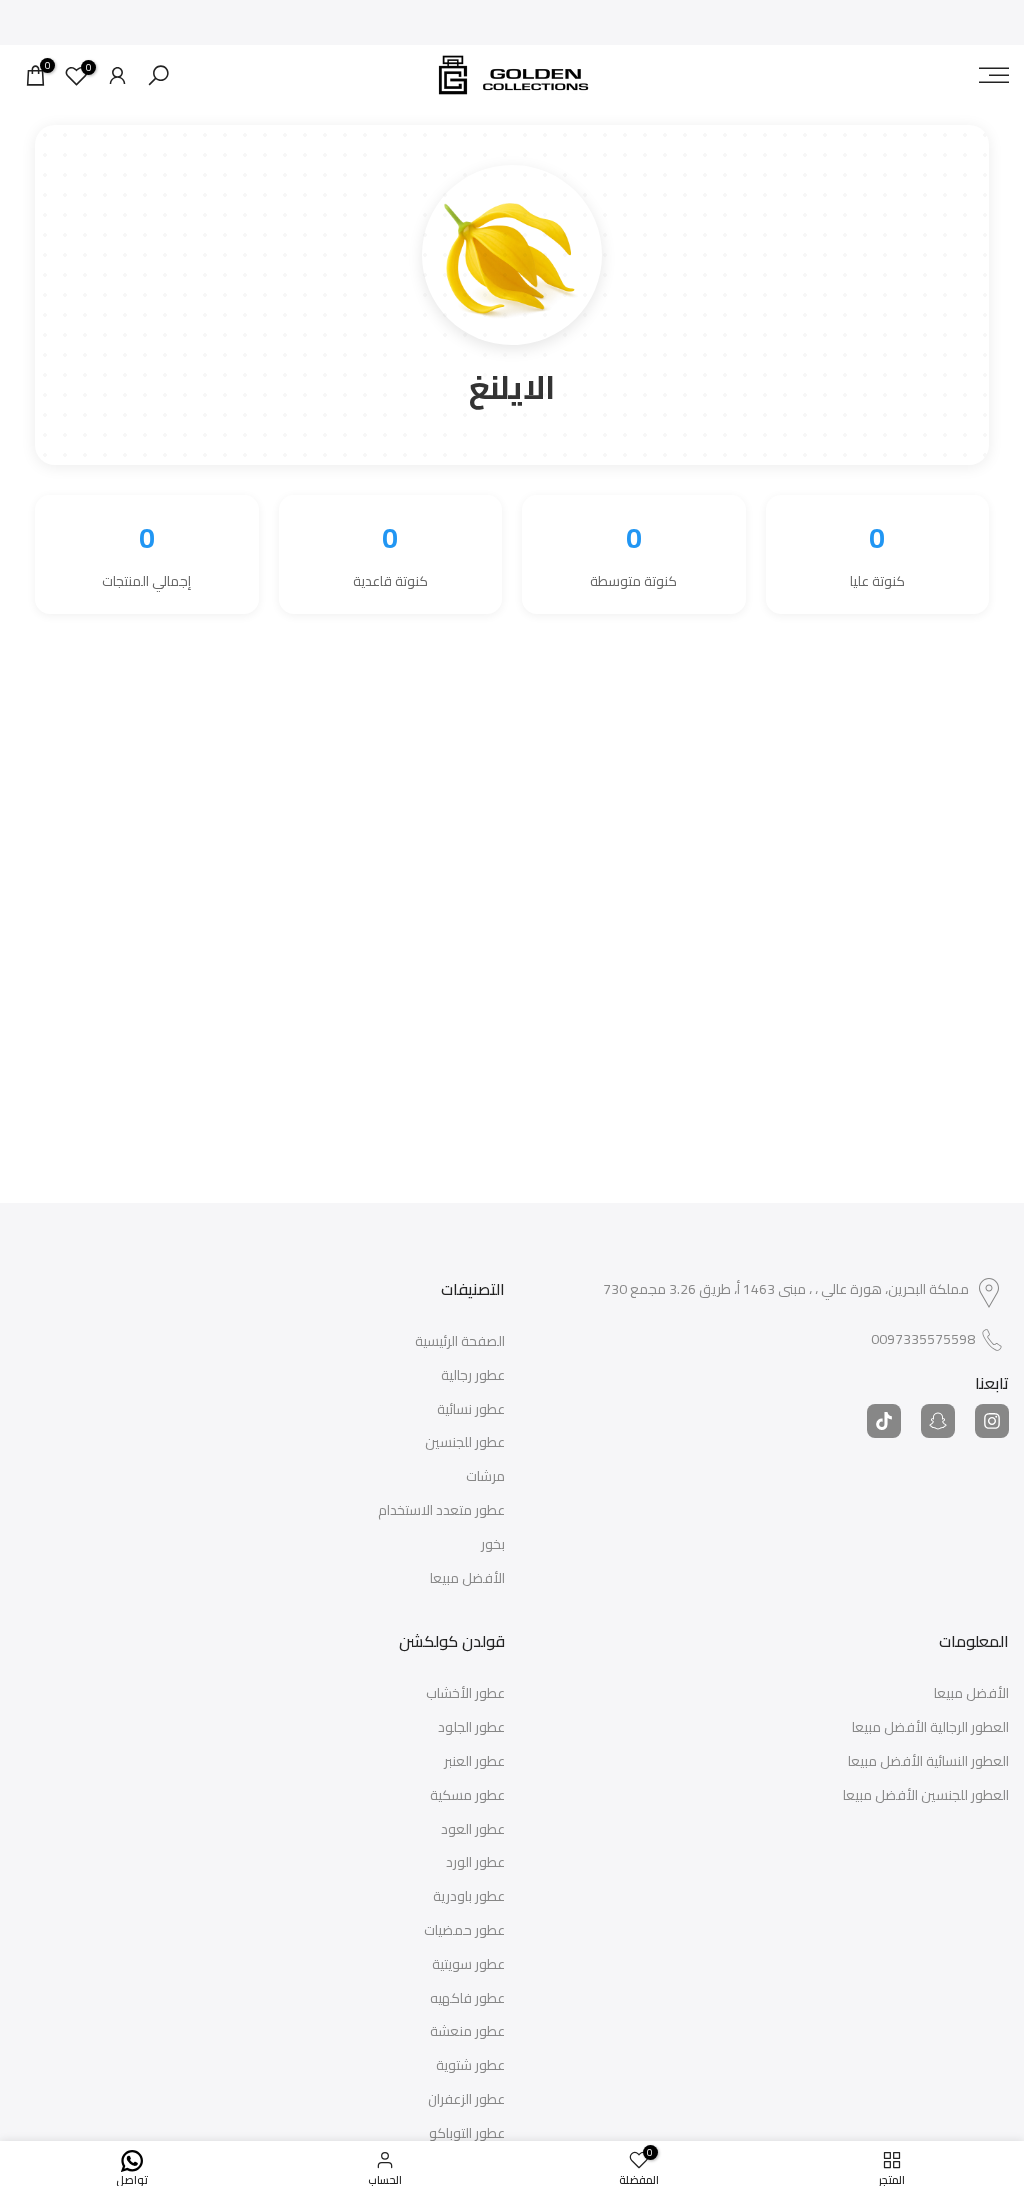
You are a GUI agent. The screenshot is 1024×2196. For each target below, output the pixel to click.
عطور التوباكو (467, 2134)
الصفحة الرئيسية (460, 1342)
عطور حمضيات (464, 1931)
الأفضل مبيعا (467, 1579)
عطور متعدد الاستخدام (441, 1511)
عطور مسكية (467, 1796)
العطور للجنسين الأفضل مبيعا (926, 1796)
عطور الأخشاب (465, 1694)
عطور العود (473, 1830)
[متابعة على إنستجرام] (992, 1421)
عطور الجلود (471, 1728)
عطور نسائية (471, 1410)
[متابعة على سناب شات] (938, 1421)
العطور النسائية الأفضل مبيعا (928, 1762)
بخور (493, 1545)
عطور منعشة (467, 2032)
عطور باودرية (469, 1897)
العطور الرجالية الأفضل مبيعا (930, 1728)
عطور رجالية (473, 1376)
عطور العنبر (474, 1762)
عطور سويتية (468, 1965)
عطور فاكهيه (467, 1999)
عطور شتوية (470, 2066)
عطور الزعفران (466, 2100)
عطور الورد (475, 1863)
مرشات (485, 1477)
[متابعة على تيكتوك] (884, 1421)
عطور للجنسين (465, 1443)
